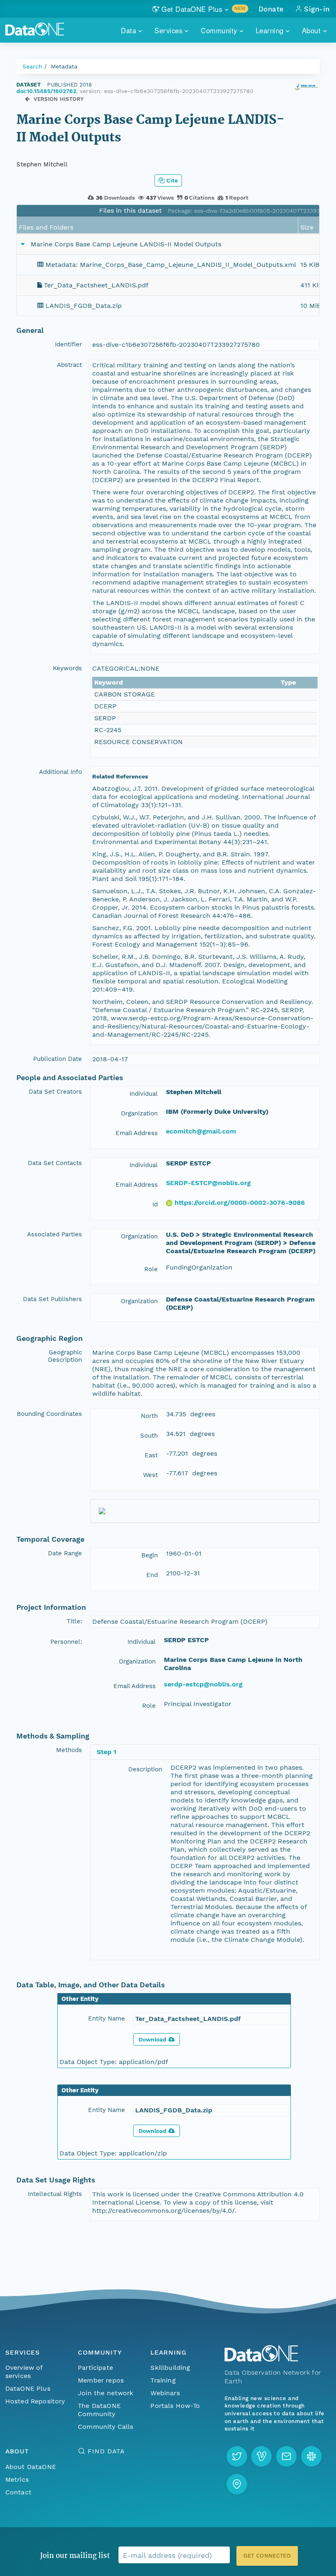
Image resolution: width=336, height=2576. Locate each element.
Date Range (65, 1553)
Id (155, 1204)
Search (32, 66)
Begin (150, 1555)
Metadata (64, 66)
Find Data (106, 2451)
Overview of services (24, 2372)
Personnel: (66, 1642)
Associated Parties (54, 1234)
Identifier (68, 344)
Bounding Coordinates (49, 1414)
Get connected (267, 2556)
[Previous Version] (27, 99)
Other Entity (80, 1999)
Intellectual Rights (55, 2194)
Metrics (17, 2479)
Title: (74, 1621)
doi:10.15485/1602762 (46, 91)
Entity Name (107, 2018)
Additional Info (60, 772)
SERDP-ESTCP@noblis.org (208, 1183)
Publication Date (58, 1059)
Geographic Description (65, 1356)
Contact (18, 2492)
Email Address (137, 1133)
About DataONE (31, 2467)
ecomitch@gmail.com (201, 1131)
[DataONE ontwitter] (237, 2456)
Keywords (67, 668)
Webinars (165, 2393)
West (150, 1475)
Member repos (101, 2380)
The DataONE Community (99, 2410)
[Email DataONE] (286, 2456)
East (151, 1455)
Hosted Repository (35, 2401)
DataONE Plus (28, 2388)
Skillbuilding (170, 2368)
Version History (59, 99)
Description (145, 1769)
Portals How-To (175, 2406)
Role (151, 1269)
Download (152, 2039)
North (149, 1416)
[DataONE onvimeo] (261, 2456)
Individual (144, 1094)
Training (163, 2380)
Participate (95, 2368)
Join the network (106, 2393)
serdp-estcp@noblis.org (203, 1684)
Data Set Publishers (52, 1299)
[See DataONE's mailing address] (237, 2484)
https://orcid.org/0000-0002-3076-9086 (240, 1203)
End (152, 1575)
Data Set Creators (55, 1092)
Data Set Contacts (55, 1163)
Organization (139, 1113)
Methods (69, 1750)
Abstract (69, 365)
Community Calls (106, 2427)
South (149, 1436)
